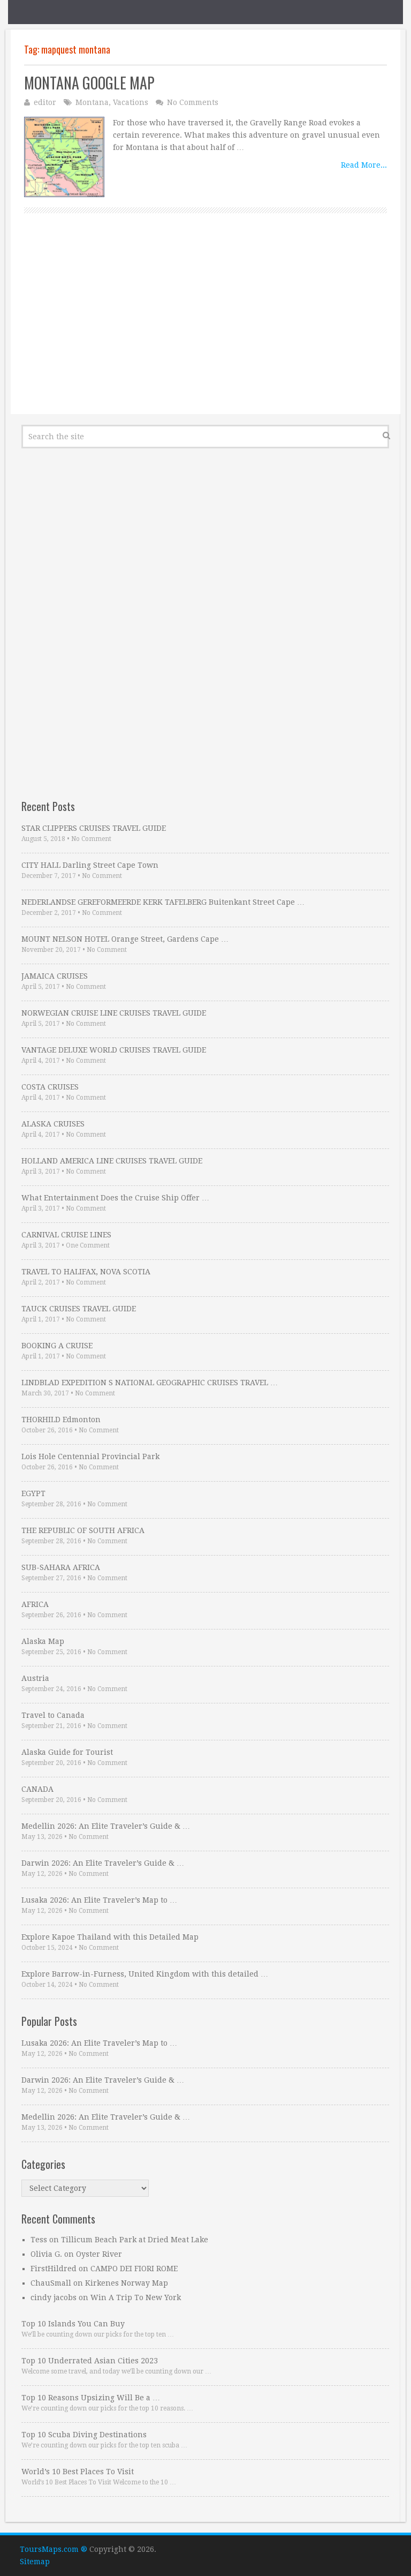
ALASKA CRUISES (53, 1124)
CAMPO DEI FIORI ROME (134, 2269)
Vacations (131, 102)
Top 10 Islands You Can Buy (73, 2324)
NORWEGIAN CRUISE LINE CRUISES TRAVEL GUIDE (114, 1013)
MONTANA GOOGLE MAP (89, 83)
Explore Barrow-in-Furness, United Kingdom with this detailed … (145, 1974)
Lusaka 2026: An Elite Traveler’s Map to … (99, 1900)
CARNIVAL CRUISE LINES (66, 1235)
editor (45, 102)
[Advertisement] (205, 326)
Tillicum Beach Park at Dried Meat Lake (135, 2240)
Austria (35, 1678)
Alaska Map (43, 1641)
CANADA (37, 1789)
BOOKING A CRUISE (57, 1346)
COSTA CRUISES (50, 1087)
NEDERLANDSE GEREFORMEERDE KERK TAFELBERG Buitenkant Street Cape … (163, 902)
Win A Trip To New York (136, 2297)
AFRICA (35, 1604)
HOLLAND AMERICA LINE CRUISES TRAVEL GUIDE (112, 1161)
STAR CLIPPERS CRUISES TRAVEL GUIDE (94, 828)
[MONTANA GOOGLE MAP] (64, 157)
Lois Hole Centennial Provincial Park (90, 1456)
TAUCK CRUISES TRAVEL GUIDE (79, 1309)
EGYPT (33, 1493)
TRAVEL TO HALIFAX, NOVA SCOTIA (86, 1272)
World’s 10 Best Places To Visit (78, 2472)
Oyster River (99, 2254)
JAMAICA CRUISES (55, 976)
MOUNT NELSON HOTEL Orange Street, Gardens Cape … (125, 939)
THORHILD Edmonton (61, 1420)
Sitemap (35, 2562)
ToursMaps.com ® (54, 2549)
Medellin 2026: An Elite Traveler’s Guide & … (106, 1826)
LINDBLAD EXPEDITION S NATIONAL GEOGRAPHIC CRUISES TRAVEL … (150, 1383)
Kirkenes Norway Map (127, 2283)
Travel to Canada (53, 1715)
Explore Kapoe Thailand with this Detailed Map (110, 1937)
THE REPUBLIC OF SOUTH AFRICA (83, 1530)
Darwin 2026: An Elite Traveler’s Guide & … (103, 1863)
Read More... (364, 165)
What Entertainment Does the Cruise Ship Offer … (115, 1198)
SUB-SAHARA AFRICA (61, 1567)
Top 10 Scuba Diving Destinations (84, 2435)
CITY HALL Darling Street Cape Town (90, 865)
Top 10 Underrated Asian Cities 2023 (90, 2361)
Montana (92, 102)
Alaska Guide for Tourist (67, 1752)
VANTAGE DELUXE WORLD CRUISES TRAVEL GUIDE (114, 1050)
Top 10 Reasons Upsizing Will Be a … (91, 2398)
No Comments (193, 102)
